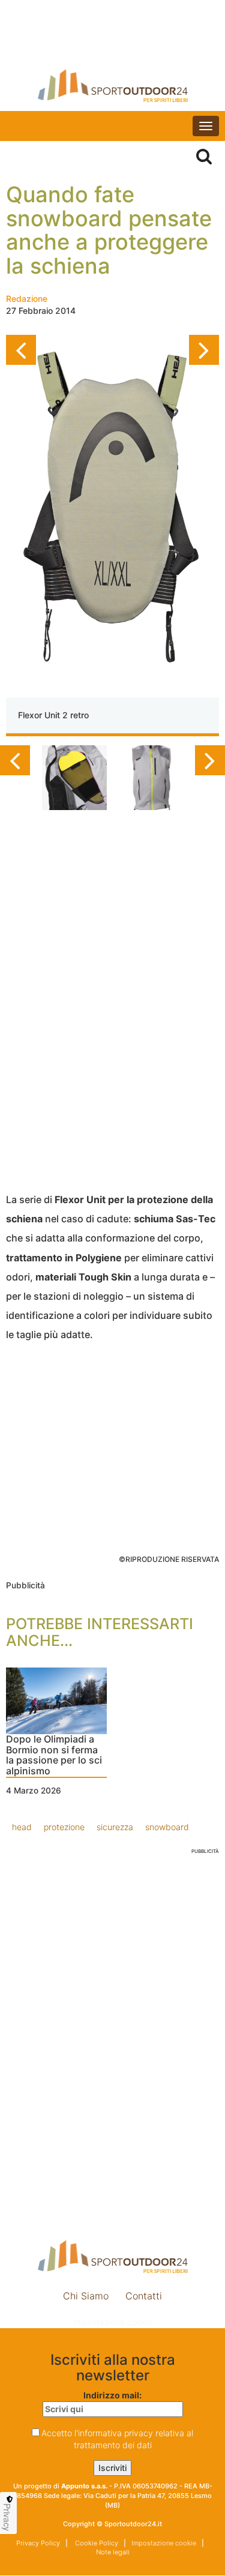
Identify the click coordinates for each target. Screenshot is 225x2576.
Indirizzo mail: (112, 2395)
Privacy (7, 2517)
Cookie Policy (96, 2543)
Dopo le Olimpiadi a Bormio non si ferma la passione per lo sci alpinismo (54, 1755)
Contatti (144, 2296)
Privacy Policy (38, 2543)
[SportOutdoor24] (112, 86)
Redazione (27, 299)
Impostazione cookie (113, 2322)
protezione (64, 1827)
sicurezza (115, 1827)
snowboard (167, 1827)
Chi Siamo (86, 2296)
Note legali (113, 2552)
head (22, 1827)
